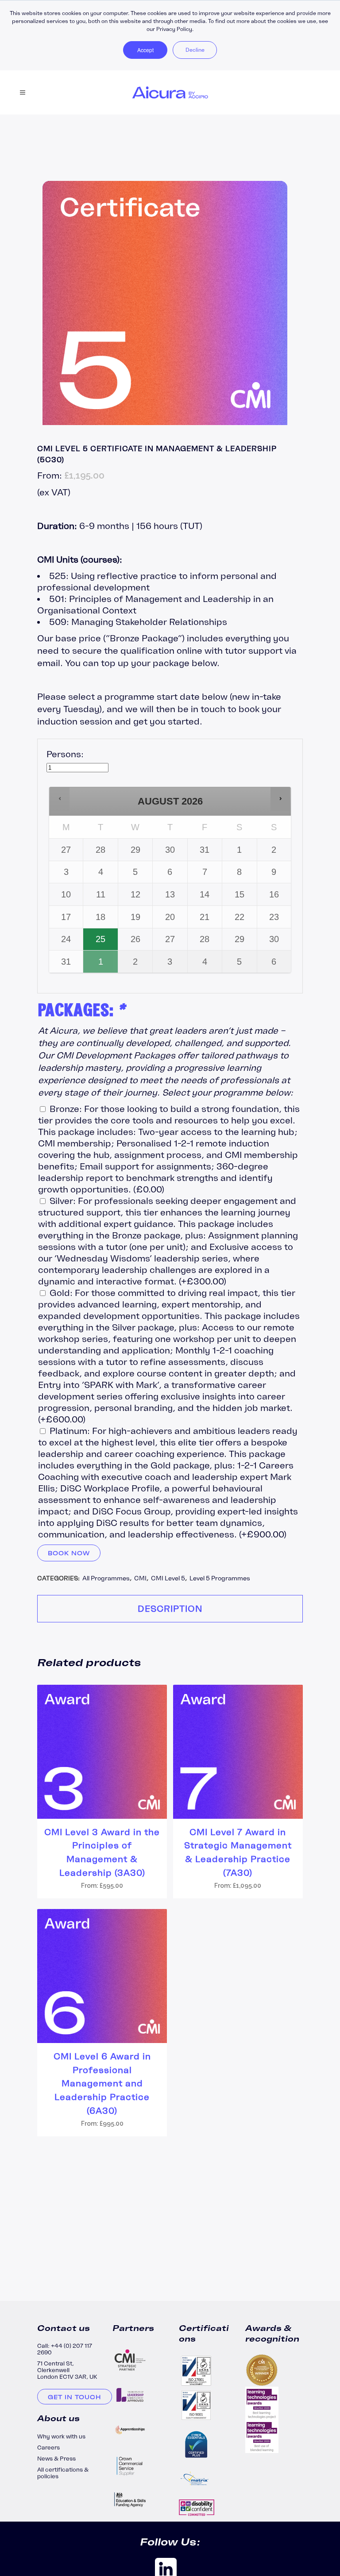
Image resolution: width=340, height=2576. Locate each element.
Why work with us (61, 2436)
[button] (60, 799)
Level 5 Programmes (220, 1578)
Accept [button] (145, 50)
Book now (69, 1553)
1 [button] (101, 965)
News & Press (56, 2459)
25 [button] (101, 942)
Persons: (65, 754)
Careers (48, 2448)
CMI (140, 1578)
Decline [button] (195, 50)
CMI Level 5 (168, 1578)
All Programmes (106, 1578)
